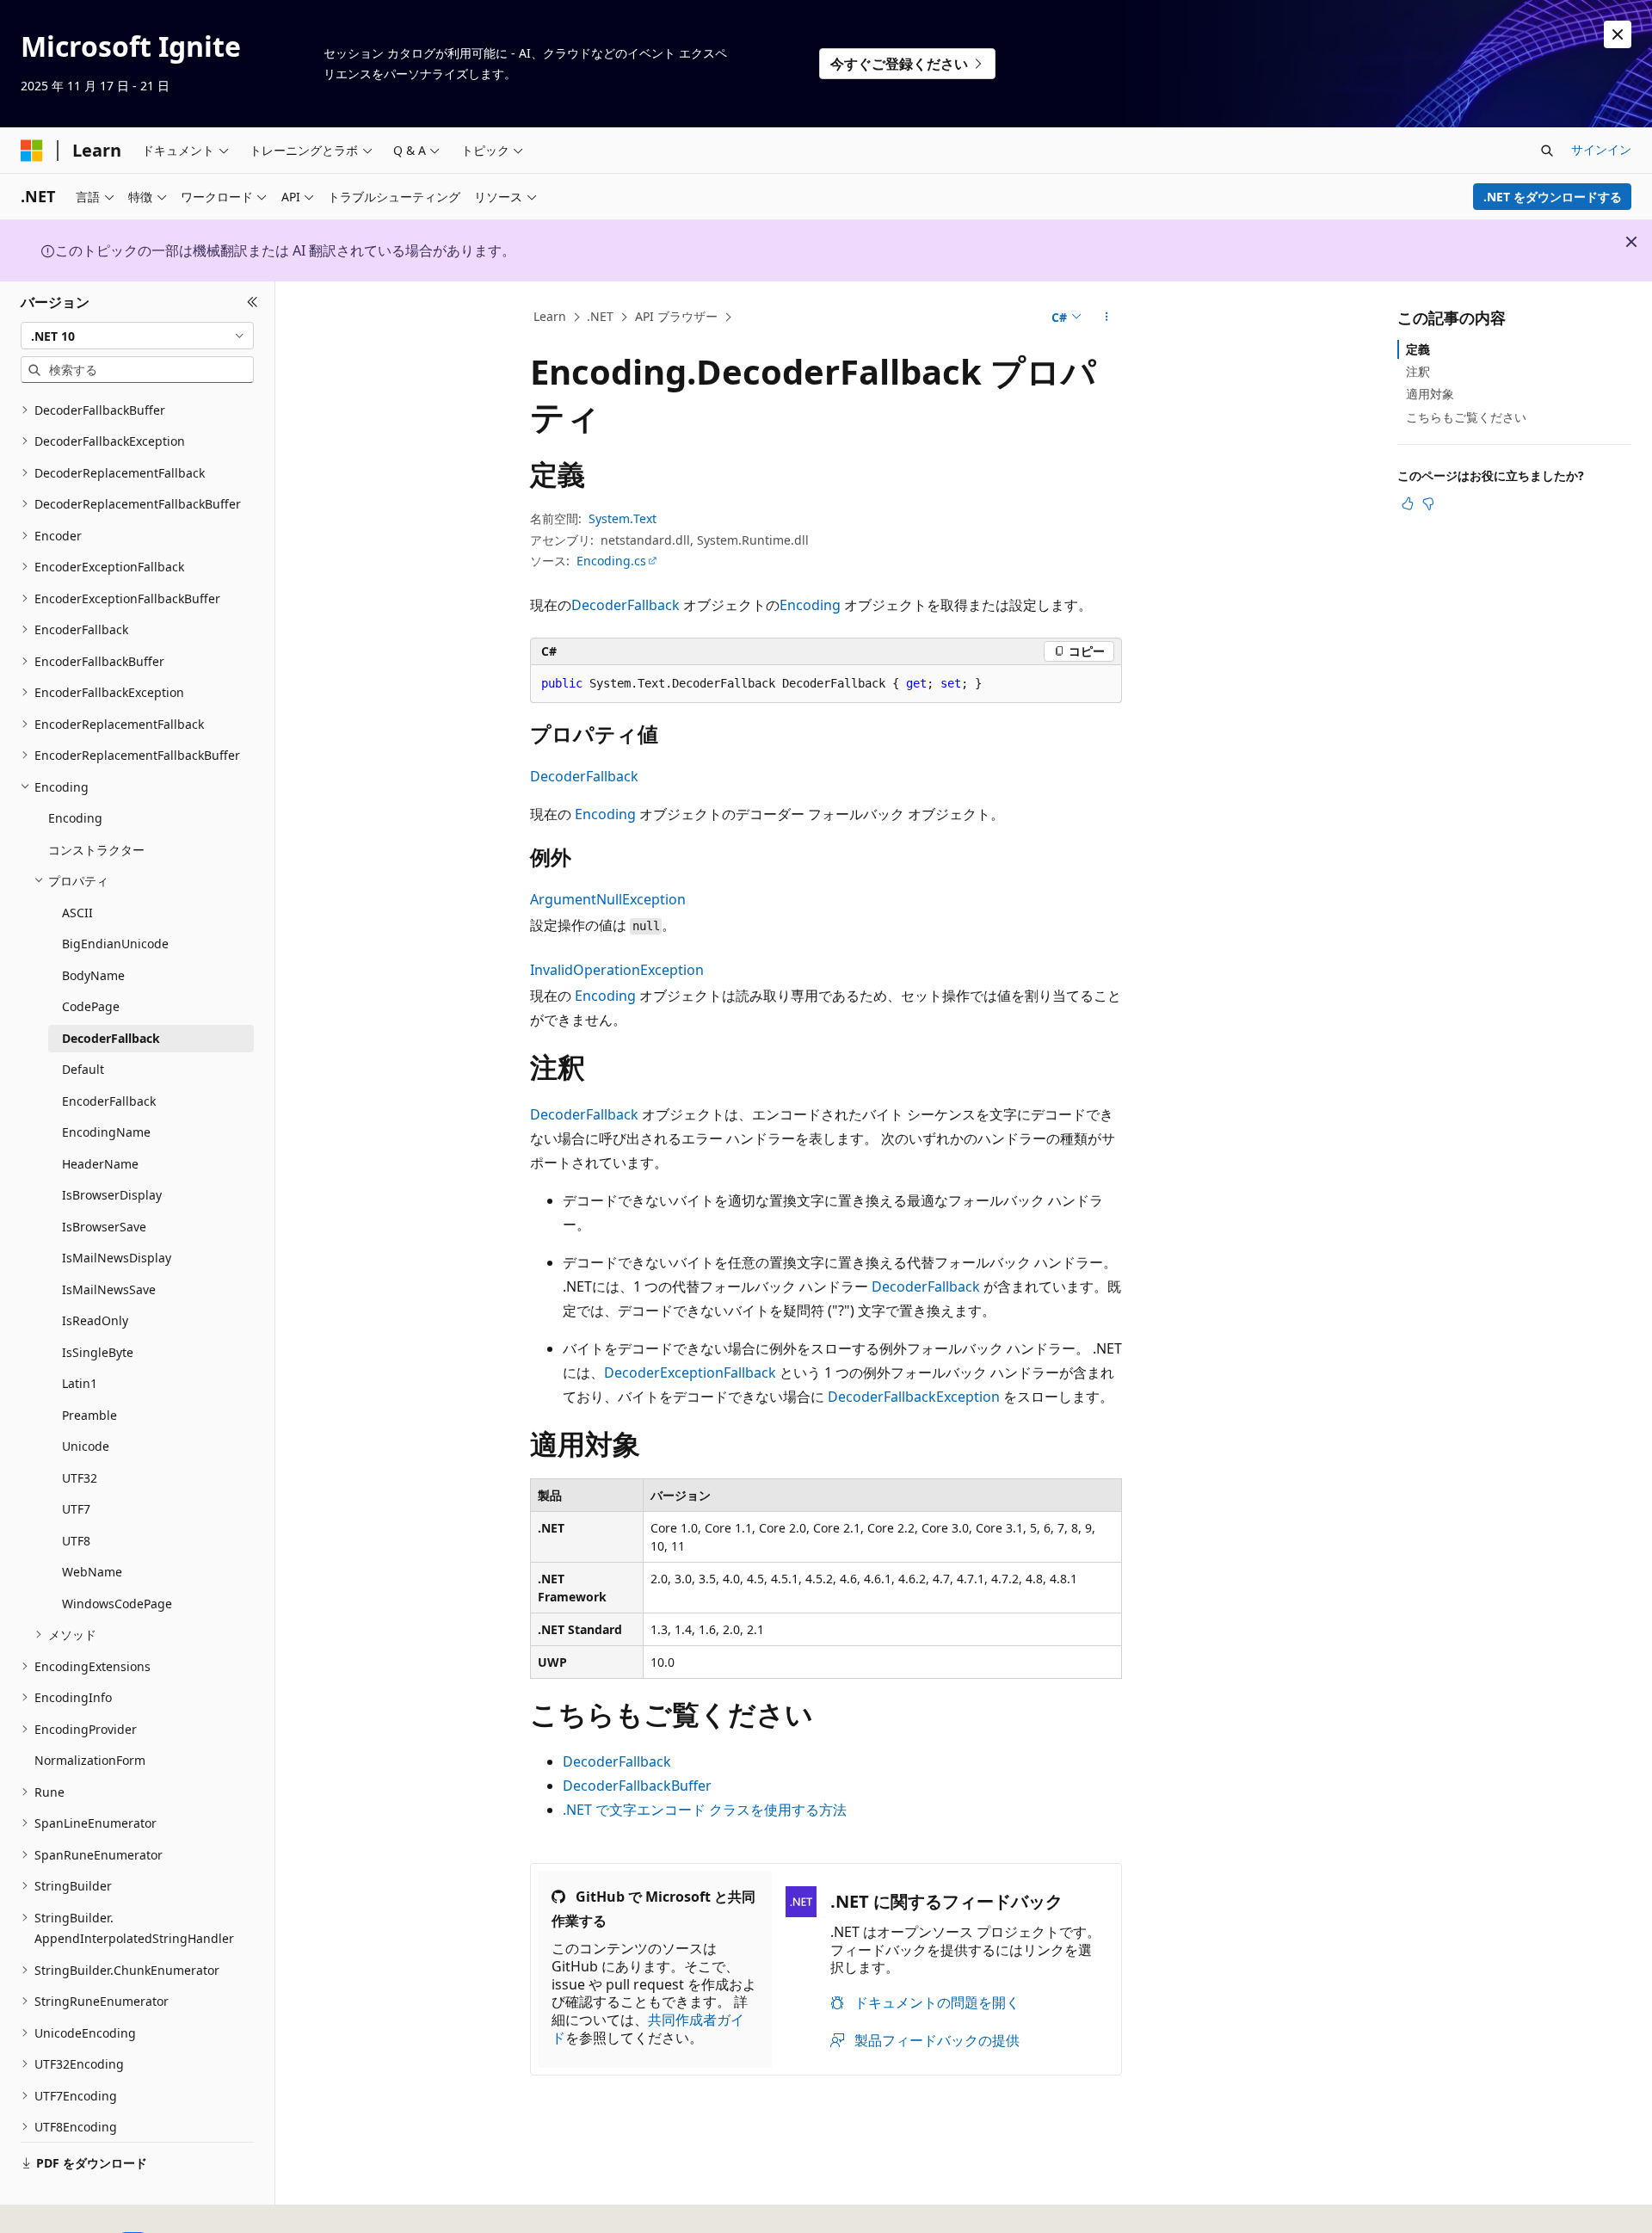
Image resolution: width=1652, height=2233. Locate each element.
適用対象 (1430, 394)
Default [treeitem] (83, 1069)
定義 (1418, 349)
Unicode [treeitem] (86, 1446)
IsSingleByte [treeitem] (98, 1352)
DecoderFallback (626, 605)
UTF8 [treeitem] (76, 1541)
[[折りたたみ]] (253, 302)
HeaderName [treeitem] (100, 1164)
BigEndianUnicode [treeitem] (115, 944)
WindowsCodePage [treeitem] (117, 1604)
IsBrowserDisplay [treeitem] (112, 1195)
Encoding (810, 605)
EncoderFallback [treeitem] (109, 1101)
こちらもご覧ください (1466, 417)
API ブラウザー (676, 316)
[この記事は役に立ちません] (1428, 503)
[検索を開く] (1547, 151)
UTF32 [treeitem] (80, 1478)
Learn (550, 316)
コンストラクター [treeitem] (96, 850)
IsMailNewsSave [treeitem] (109, 1289)
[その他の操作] (1107, 318)
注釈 (1418, 371)
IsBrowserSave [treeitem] (104, 1227)
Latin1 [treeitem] (80, 1383)
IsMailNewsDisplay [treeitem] (117, 1258)
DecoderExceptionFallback (690, 1372)
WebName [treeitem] (92, 1572)
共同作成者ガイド (648, 2029)
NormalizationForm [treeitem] (90, 1760)
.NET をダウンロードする (1553, 197)
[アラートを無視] (1618, 34)
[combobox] (137, 336)
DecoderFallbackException (914, 1397)
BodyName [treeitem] (93, 975)
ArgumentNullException (608, 899)
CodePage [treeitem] (91, 1006)
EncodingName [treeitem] (106, 1132)
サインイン (1601, 149)
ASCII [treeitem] (77, 913)
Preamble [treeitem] (89, 1415)
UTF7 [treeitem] (76, 1509)
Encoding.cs (611, 561)
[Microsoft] (32, 151)
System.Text (623, 518)
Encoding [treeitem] (75, 818)
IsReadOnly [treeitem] (95, 1320)
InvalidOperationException (617, 970)
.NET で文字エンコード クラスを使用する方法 (705, 1810)
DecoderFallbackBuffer (637, 1786)
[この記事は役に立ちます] (1408, 503)
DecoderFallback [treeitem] (111, 1038)
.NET (600, 316)
